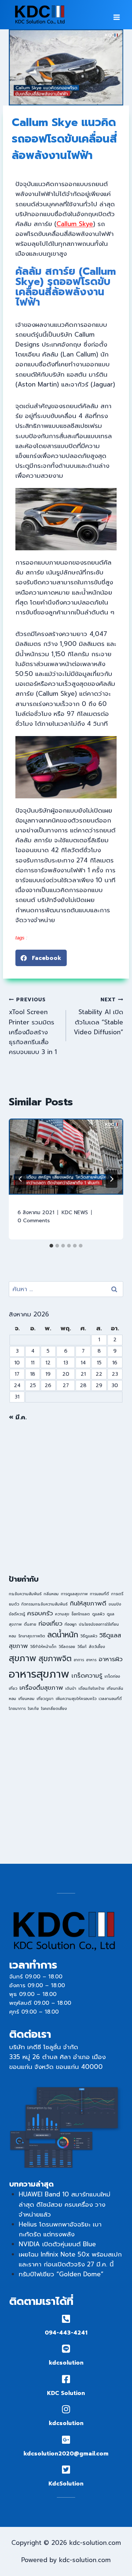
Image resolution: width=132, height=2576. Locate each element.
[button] (41, 958)
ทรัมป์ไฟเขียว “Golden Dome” (61, 2274)
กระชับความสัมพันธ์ (25, 1594)
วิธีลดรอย (67, 1647)
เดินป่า (71, 1688)
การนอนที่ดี (99, 1594)
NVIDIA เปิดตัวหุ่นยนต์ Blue (57, 2244)
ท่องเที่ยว (50, 1624)
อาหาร (91, 1660)
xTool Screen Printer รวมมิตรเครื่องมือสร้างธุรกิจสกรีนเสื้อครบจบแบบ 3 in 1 (33, 1026)
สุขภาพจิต (55, 1659)
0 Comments (34, 1221)
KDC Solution (66, 2393)
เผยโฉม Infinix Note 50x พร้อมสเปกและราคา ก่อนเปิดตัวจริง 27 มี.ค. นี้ (70, 2259)
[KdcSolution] (66, 2470)
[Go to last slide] (21, 1179)
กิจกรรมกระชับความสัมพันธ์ (44, 1604)
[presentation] (66, 1157)
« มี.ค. (18, 1417)
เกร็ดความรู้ (87, 1676)
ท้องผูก (71, 1624)
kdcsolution (66, 2363)
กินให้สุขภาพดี (88, 1603)
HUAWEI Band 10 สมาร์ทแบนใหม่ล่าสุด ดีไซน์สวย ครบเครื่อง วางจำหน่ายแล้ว (65, 2204)
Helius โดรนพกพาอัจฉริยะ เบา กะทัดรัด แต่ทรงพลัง (60, 2229)
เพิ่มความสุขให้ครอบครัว (76, 1699)
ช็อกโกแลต (81, 1614)
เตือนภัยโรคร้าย (91, 1688)
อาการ (79, 1660)
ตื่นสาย (30, 1624)
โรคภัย (33, 1708)
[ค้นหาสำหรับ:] (66, 1289)
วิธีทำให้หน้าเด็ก (43, 1647)
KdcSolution (66, 2484)
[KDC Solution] (66, 2379)
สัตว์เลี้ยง (97, 1647)
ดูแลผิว (98, 1614)
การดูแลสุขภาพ (74, 1594)
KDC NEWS (75, 1213)
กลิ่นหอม (51, 1594)
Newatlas (39, 938)
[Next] (111, 1179)
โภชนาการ (17, 1708)
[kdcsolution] (66, 2349)
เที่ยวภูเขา (45, 1699)
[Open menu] (116, 15)
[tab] (51, 1246)
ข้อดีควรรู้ (17, 1614)
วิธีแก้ (82, 1647)
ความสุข (62, 1614)
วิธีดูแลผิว (89, 1636)
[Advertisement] (66, 1498)
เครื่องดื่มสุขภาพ (41, 1688)
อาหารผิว (111, 1659)
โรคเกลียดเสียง (54, 1708)
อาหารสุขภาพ (39, 1674)
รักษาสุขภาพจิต (32, 1636)
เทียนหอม (26, 1699)
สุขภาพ (23, 1658)
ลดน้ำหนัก (63, 1635)
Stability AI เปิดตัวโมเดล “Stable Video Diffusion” (98, 1016)
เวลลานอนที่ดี (110, 1699)
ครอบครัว (40, 1613)
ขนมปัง (115, 1604)
